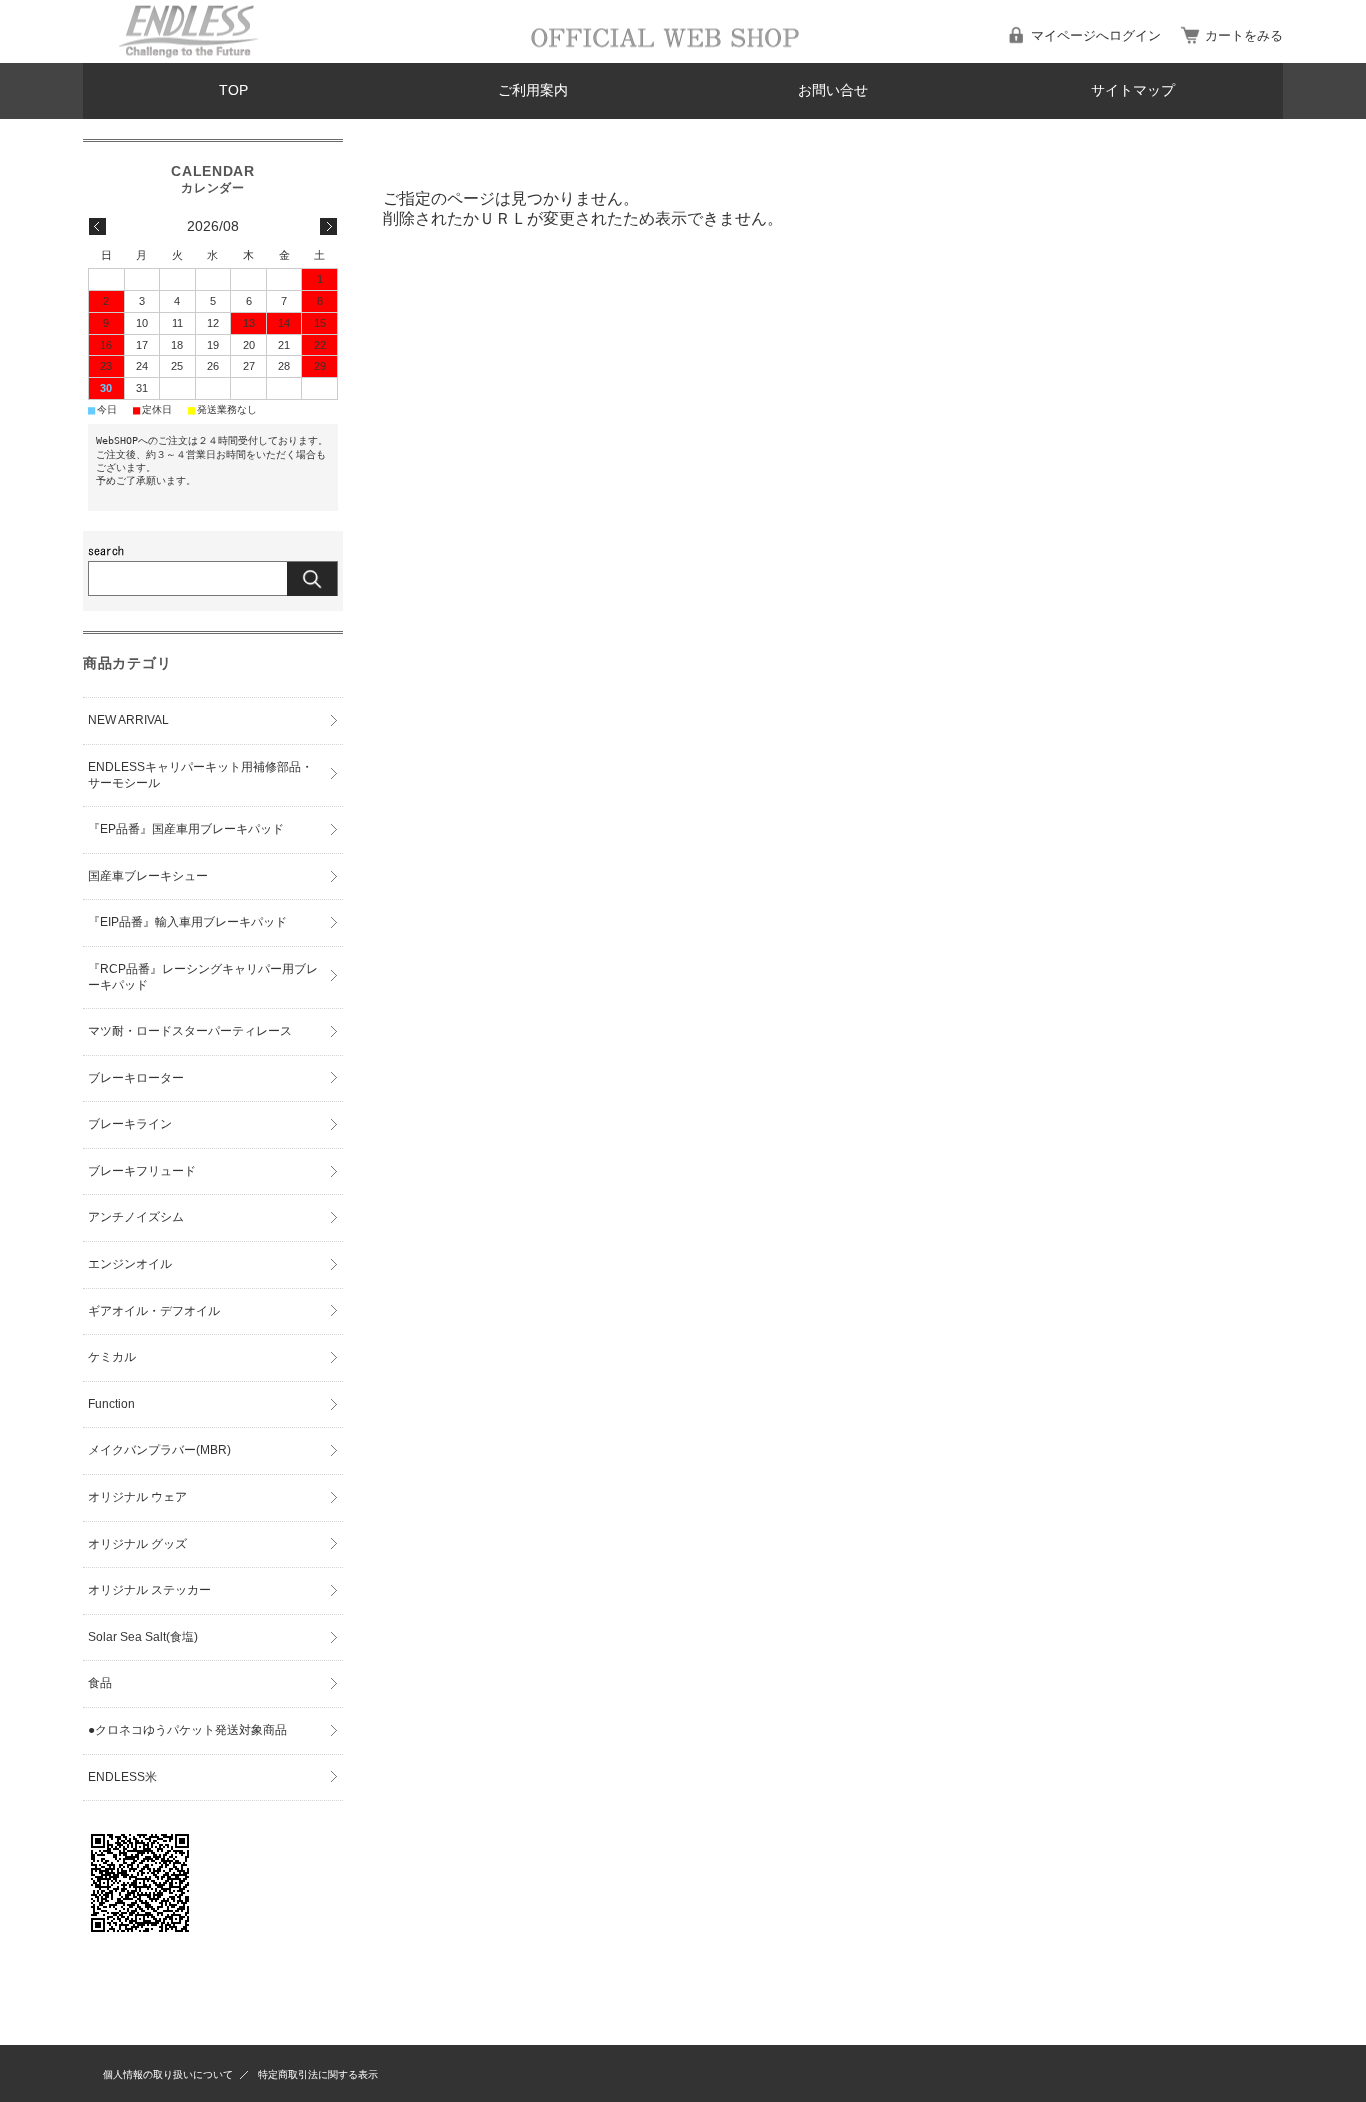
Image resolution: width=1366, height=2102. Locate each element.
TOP (233, 90)
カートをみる (1244, 35)
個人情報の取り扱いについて (168, 2074)
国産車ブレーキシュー (148, 876)
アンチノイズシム (136, 1217)
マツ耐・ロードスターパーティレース (190, 1031)
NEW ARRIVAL (128, 720)
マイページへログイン (1096, 35)
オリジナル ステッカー (149, 1590)
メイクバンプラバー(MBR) (159, 1450)
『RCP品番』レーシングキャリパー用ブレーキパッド (203, 977)
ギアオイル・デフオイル (154, 1311)
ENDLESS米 (122, 1777)
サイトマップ (1133, 90)
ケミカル (112, 1357)
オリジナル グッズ (137, 1544)
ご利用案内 (533, 90)
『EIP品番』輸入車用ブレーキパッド (187, 922)
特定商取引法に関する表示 (318, 2074)
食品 (100, 1683)
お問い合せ (833, 90)
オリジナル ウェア (137, 1497)
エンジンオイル (130, 1264)
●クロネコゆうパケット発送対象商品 (187, 1730)
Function (111, 1404)
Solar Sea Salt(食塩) (143, 1637)
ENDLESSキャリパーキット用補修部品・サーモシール (200, 775)
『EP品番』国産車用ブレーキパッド (186, 829)
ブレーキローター (136, 1078)
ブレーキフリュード (142, 1171)
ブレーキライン (130, 1124)
